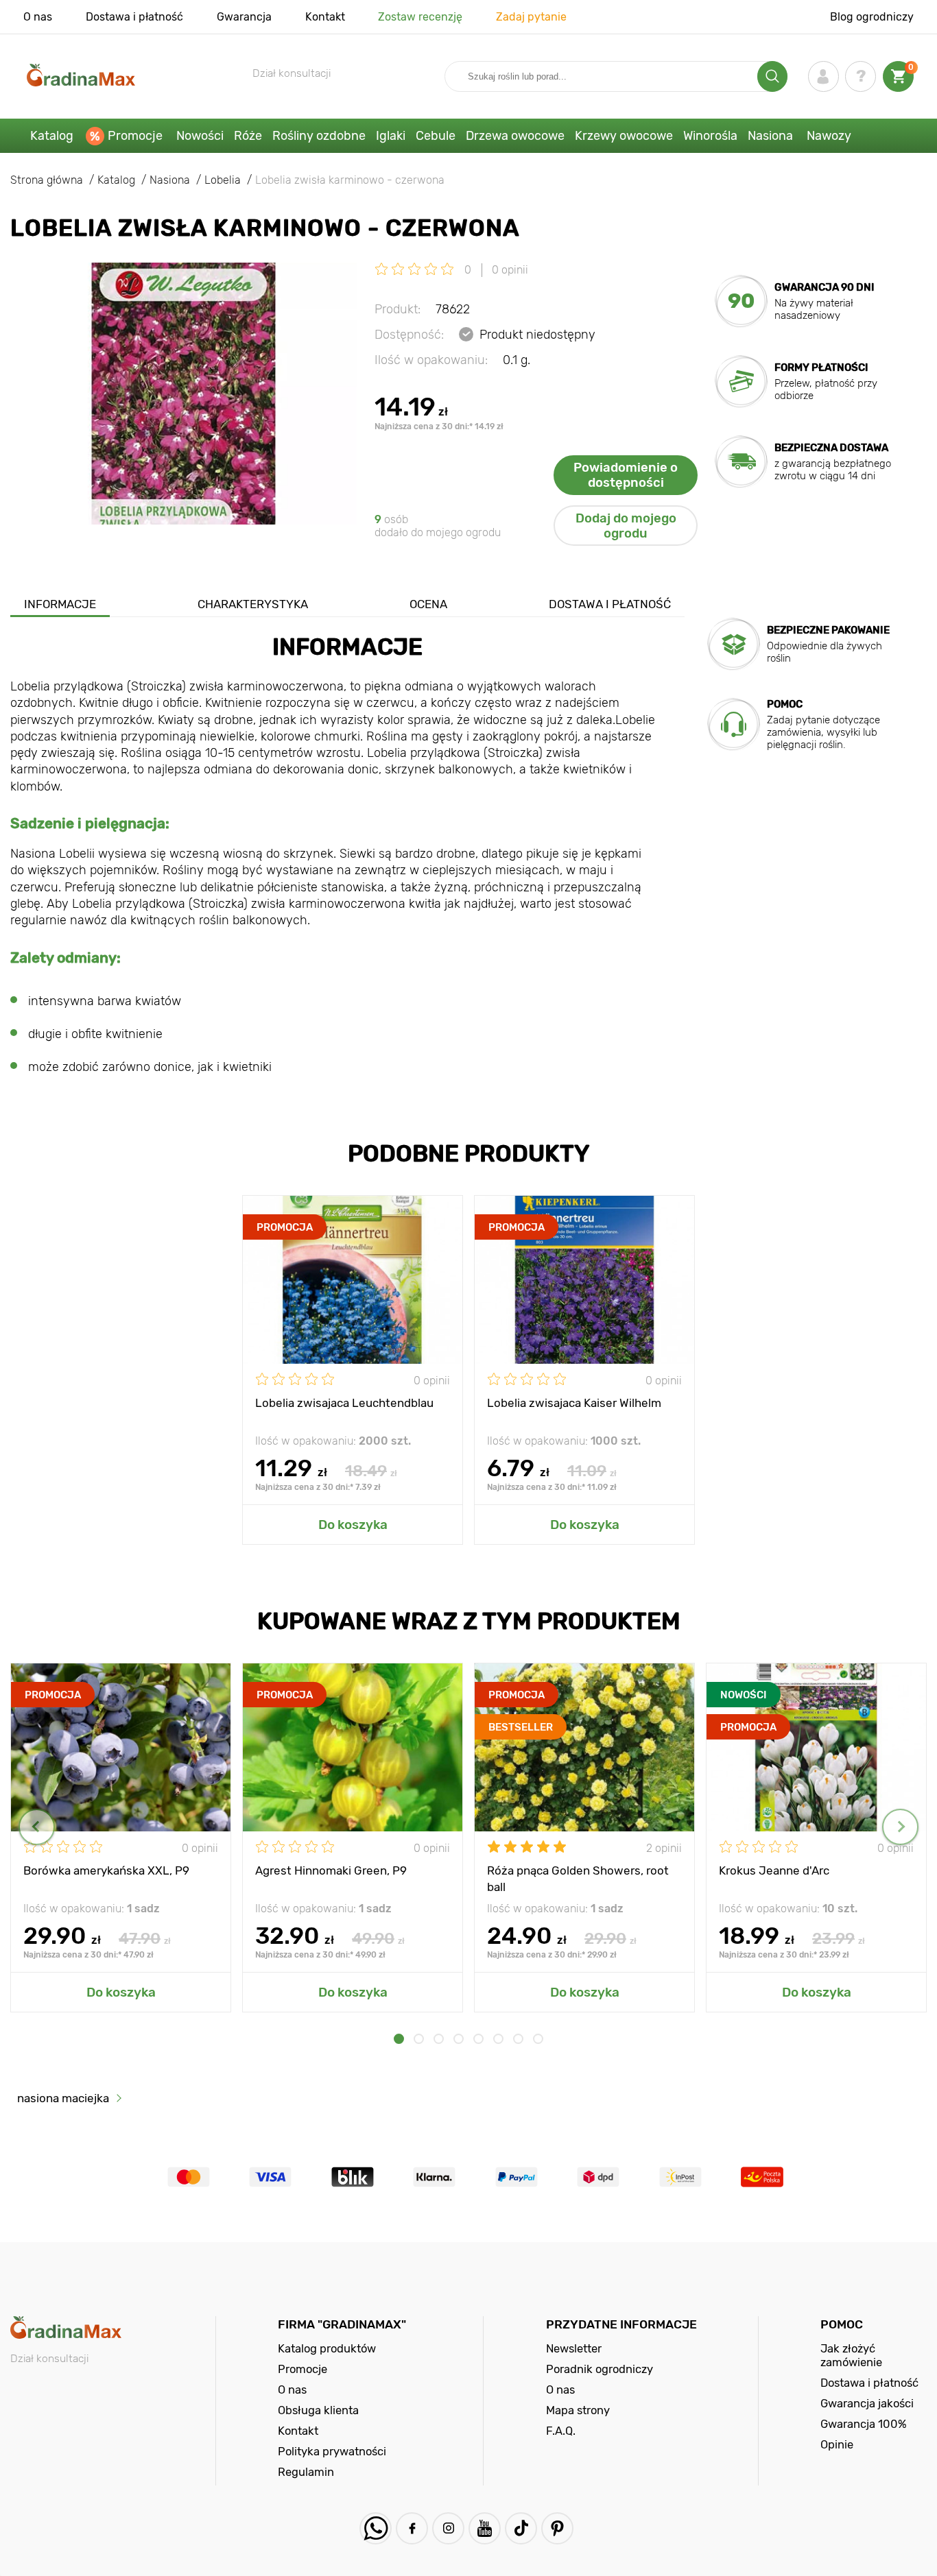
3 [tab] (439, 2039)
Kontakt (325, 17)
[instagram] (448, 2528)
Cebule (436, 136)
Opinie (837, 2444)
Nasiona (770, 136)
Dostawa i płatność (134, 17)
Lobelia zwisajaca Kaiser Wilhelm (574, 1403)
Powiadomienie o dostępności (626, 475)
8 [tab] (538, 2039)
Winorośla (710, 136)
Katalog (52, 136)
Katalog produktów (327, 2348)
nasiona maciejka (63, 2098)
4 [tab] (459, 2039)
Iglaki (391, 136)
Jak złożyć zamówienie (851, 2355)
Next (900, 1827)
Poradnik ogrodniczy (600, 2369)
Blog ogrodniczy (872, 17)
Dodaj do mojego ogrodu (626, 526)
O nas (38, 17)
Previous (37, 1827)
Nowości (200, 136)
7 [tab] (518, 2039)
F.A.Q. (561, 2431)
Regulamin (306, 2472)
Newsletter (574, 2348)
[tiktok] (521, 2528)
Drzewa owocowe (515, 136)
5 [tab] (478, 2039)
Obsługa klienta (318, 2410)
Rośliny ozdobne (319, 136)
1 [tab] (399, 2039)
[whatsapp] (376, 2528)
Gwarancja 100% (864, 2424)
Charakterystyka (253, 604)
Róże (248, 136)
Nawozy (829, 136)
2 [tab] (419, 2039)
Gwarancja (244, 17)
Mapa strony (578, 2410)
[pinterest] (557, 2528)
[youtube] (485, 2528)
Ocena (428, 604)
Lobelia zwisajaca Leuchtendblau (344, 1403)
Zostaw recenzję (420, 17)
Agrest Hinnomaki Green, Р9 (331, 1870)
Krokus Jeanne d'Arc (774, 1870)
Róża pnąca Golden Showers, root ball (578, 1878)
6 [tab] (498, 2039)
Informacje (60, 604)
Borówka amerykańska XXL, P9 (106, 1870)
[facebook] (412, 2528)
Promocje (135, 136)
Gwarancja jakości (867, 2403)
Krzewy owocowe (624, 136)
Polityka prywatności (332, 2451)
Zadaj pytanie (531, 17)
